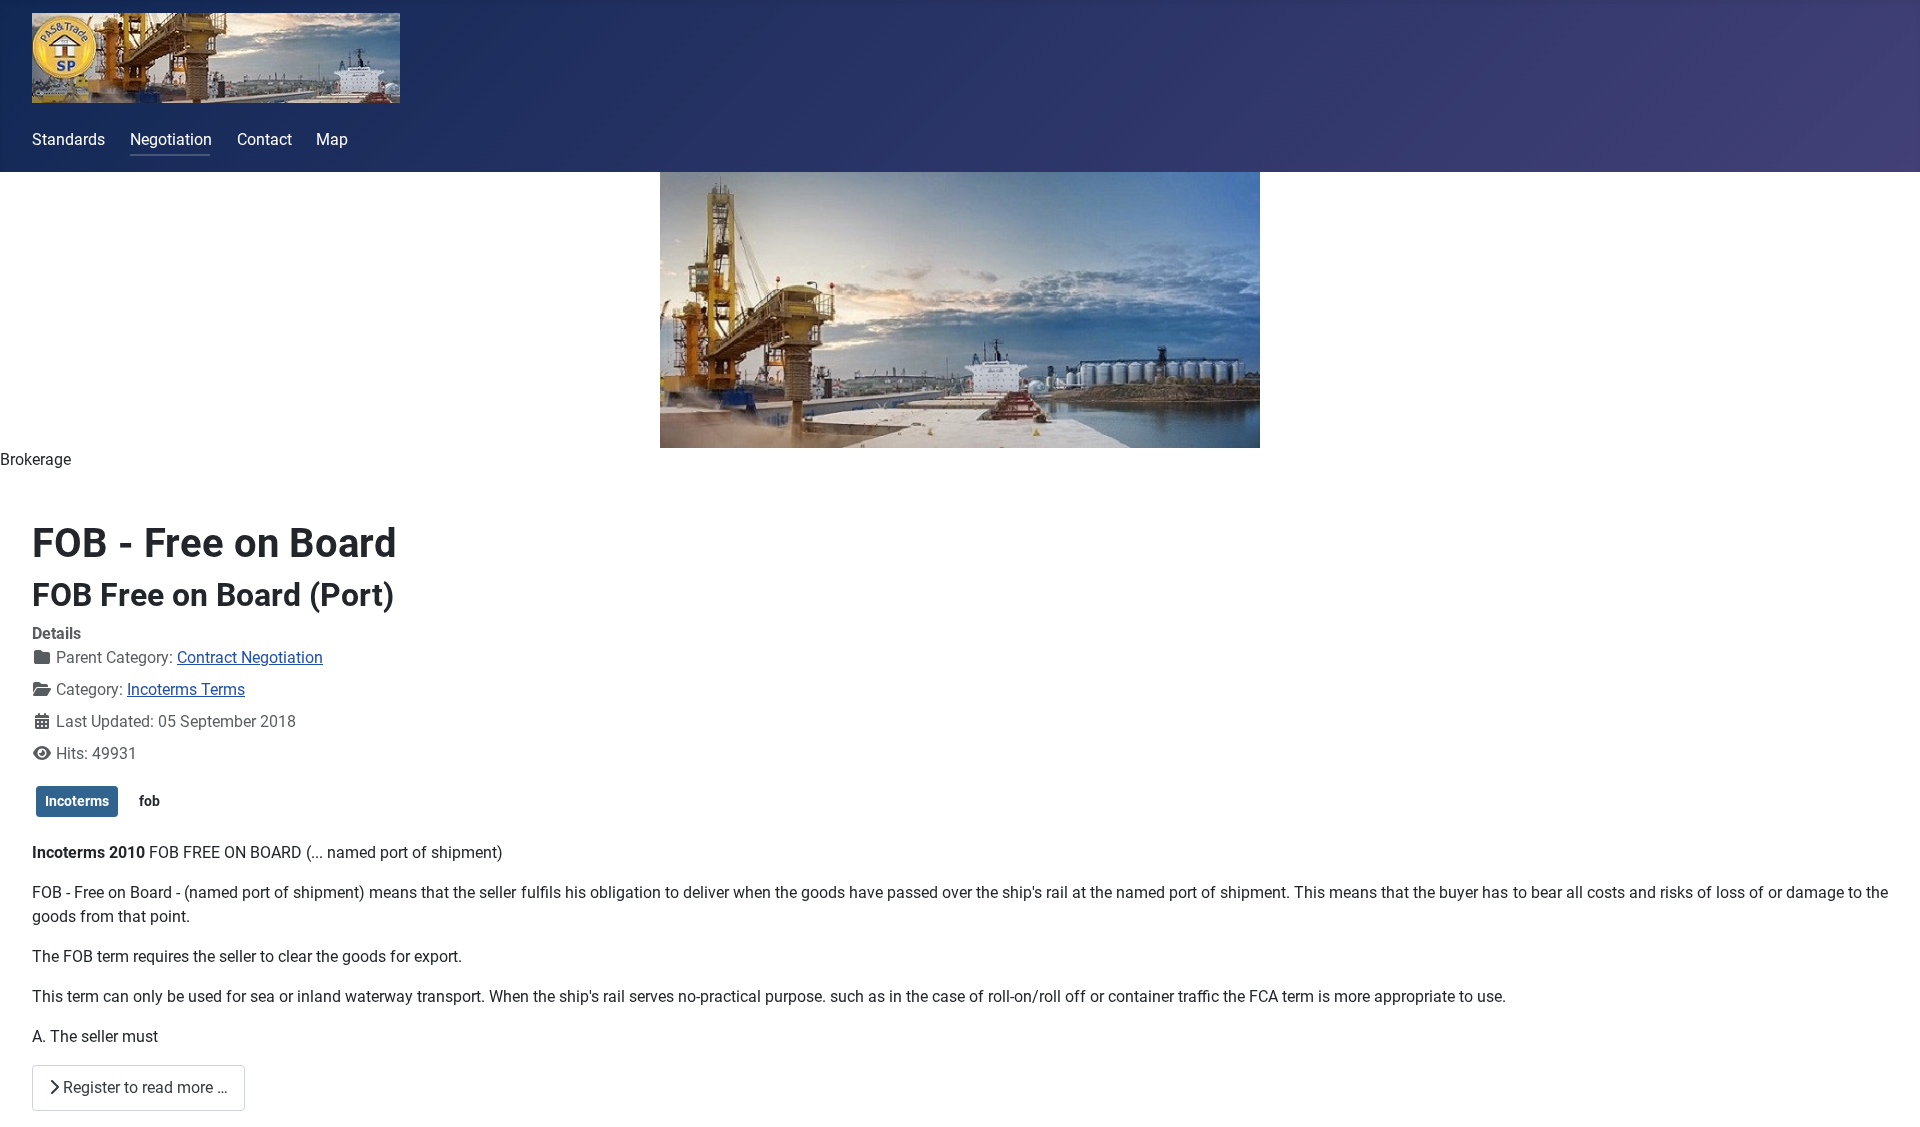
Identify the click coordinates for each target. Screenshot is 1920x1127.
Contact (264, 139)
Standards (68, 139)
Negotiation (171, 139)
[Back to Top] (1885, 1090)
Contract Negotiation (250, 657)
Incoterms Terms (186, 689)
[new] (960, 310)
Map (332, 139)
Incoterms (77, 801)
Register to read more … (143, 1087)
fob (149, 801)
